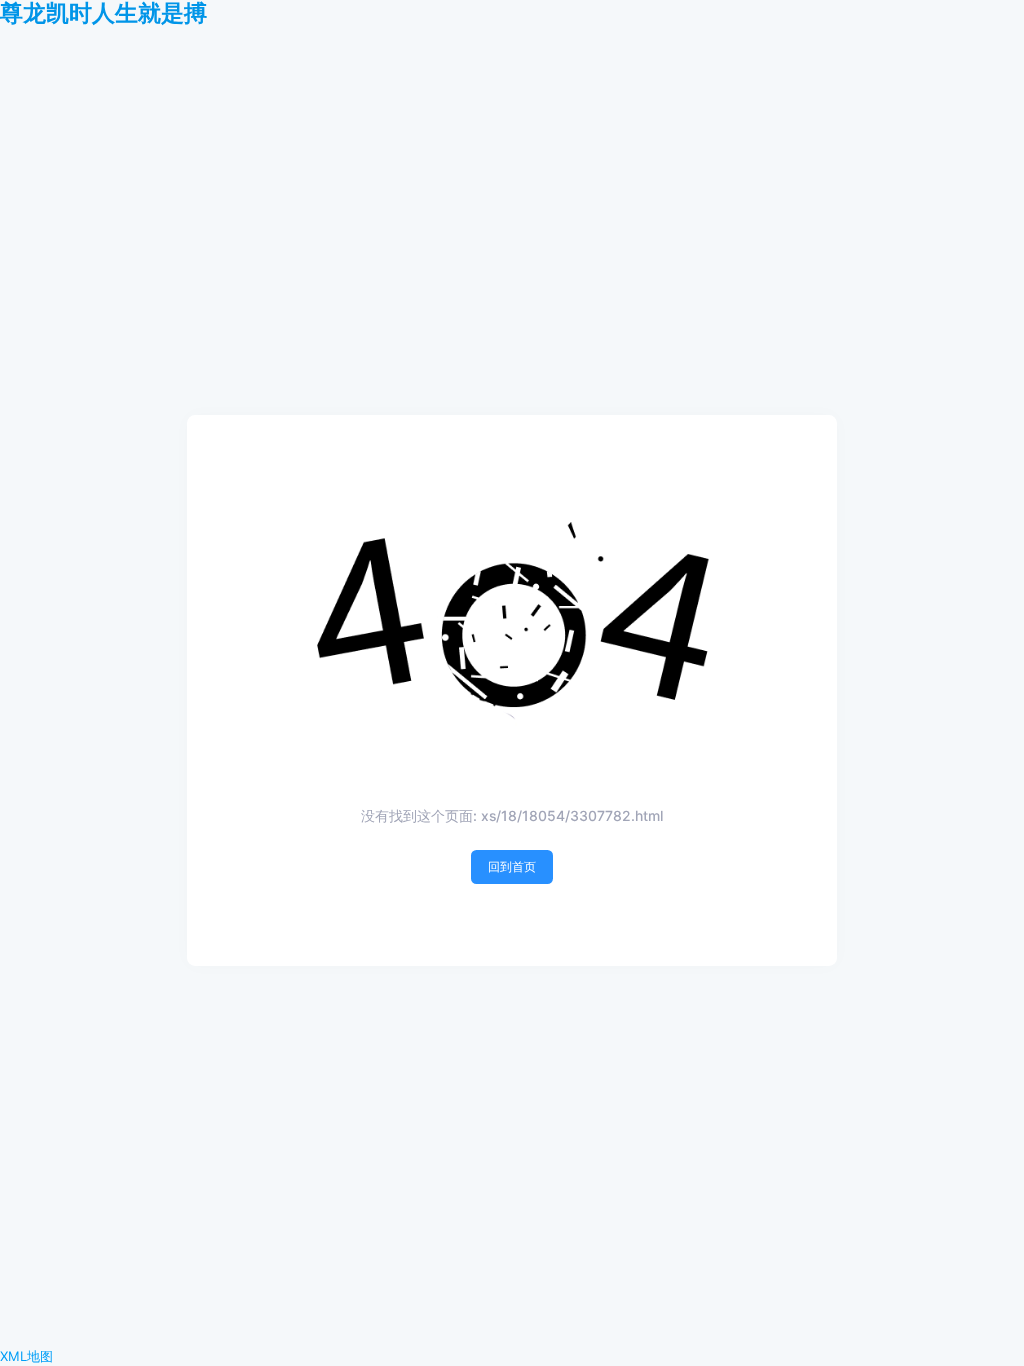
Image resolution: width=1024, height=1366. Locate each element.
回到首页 (512, 866)
